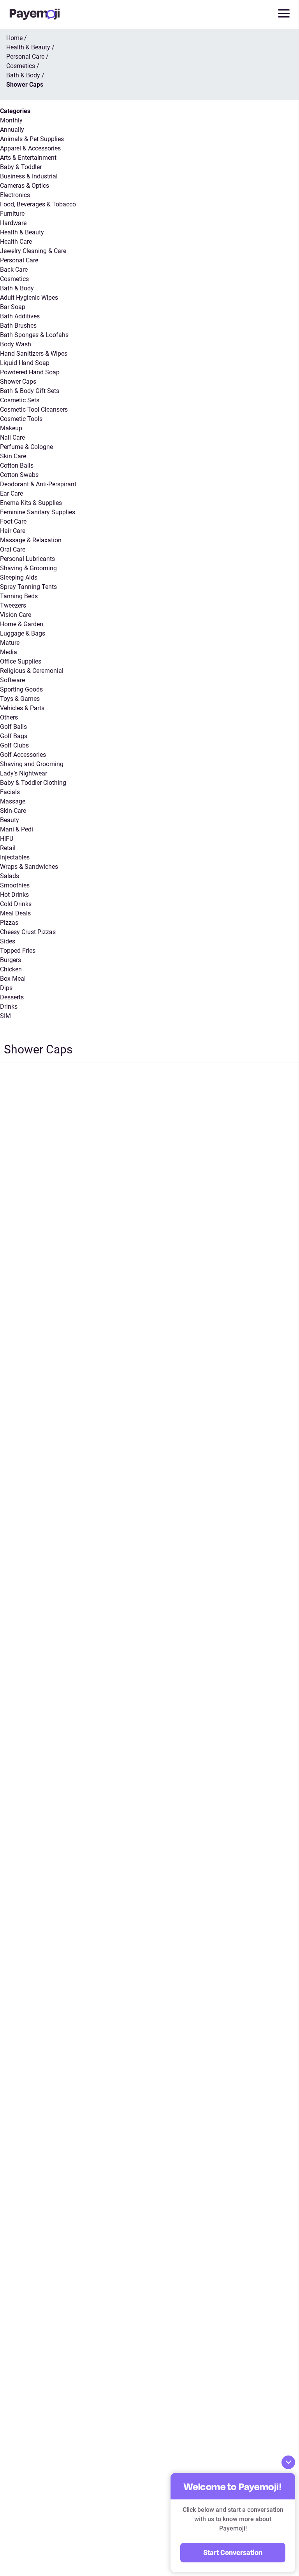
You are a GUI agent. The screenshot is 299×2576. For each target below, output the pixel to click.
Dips (6, 988)
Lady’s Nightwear (24, 773)
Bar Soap (13, 307)
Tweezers (13, 605)
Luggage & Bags (23, 633)
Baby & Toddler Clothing (33, 783)
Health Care (16, 242)
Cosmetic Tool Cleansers (34, 410)
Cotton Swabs (19, 475)
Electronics (15, 195)
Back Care (14, 270)
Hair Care (13, 531)
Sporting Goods (21, 689)
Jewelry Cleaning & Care (33, 251)
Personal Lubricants (27, 559)
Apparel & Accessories (30, 148)
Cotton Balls (17, 465)
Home (14, 38)
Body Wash (16, 344)
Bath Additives (20, 316)
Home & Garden (22, 624)
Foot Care (13, 521)
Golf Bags (14, 736)
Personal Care (19, 260)
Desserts (12, 997)
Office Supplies (21, 661)
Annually (12, 130)
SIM (5, 1016)
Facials (10, 792)
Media (9, 652)
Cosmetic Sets (20, 400)
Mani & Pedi (17, 829)
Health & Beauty (22, 232)
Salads (10, 876)
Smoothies (15, 885)
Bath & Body (17, 288)
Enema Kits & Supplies (31, 503)
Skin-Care (13, 811)
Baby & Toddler (21, 167)
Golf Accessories (23, 755)
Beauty (10, 820)
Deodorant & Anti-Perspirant (38, 484)
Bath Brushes (18, 326)
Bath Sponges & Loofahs (34, 335)
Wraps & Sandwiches (29, 867)
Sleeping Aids (19, 577)
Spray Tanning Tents (28, 587)
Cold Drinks (16, 904)
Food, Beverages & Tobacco (38, 204)
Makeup (11, 428)
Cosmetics (14, 279)
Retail (8, 848)
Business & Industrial (29, 176)
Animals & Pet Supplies (32, 139)
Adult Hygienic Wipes (29, 298)
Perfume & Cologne (26, 447)
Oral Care (13, 549)
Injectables (15, 857)
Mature (10, 643)
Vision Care (16, 615)
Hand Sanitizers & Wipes (34, 354)
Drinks (9, 1007)
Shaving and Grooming (32, 764)
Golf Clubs (14, 745)
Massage (13, 801)
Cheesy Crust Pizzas (28, 932)
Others (9, 717)
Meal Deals (15, 913)
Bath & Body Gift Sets (30, 391)
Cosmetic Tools (21, 419)
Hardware (13, 223)
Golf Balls (13, 727)
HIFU (7, 839)
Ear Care (11, 493)
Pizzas (9, 923)
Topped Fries (18, 951)
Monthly (11, 120)
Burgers (11, 960)
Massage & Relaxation (31, 540)
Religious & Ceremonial (32, 671)
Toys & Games (20, 699)
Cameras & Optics (25, 186)
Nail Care (12, 437)
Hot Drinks (14, 895)
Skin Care (13, 456)
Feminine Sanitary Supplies (38, 512)
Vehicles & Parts (22, 708)
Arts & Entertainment (28, 158)
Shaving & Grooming (28, 568)
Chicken (11, 969)
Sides (8, 941)
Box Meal (13, 979)
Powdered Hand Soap (30, 372)
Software (12, 680)
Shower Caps (18, 382)
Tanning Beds (19, 596)
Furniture (12, 214)
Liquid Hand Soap (25, 363)
